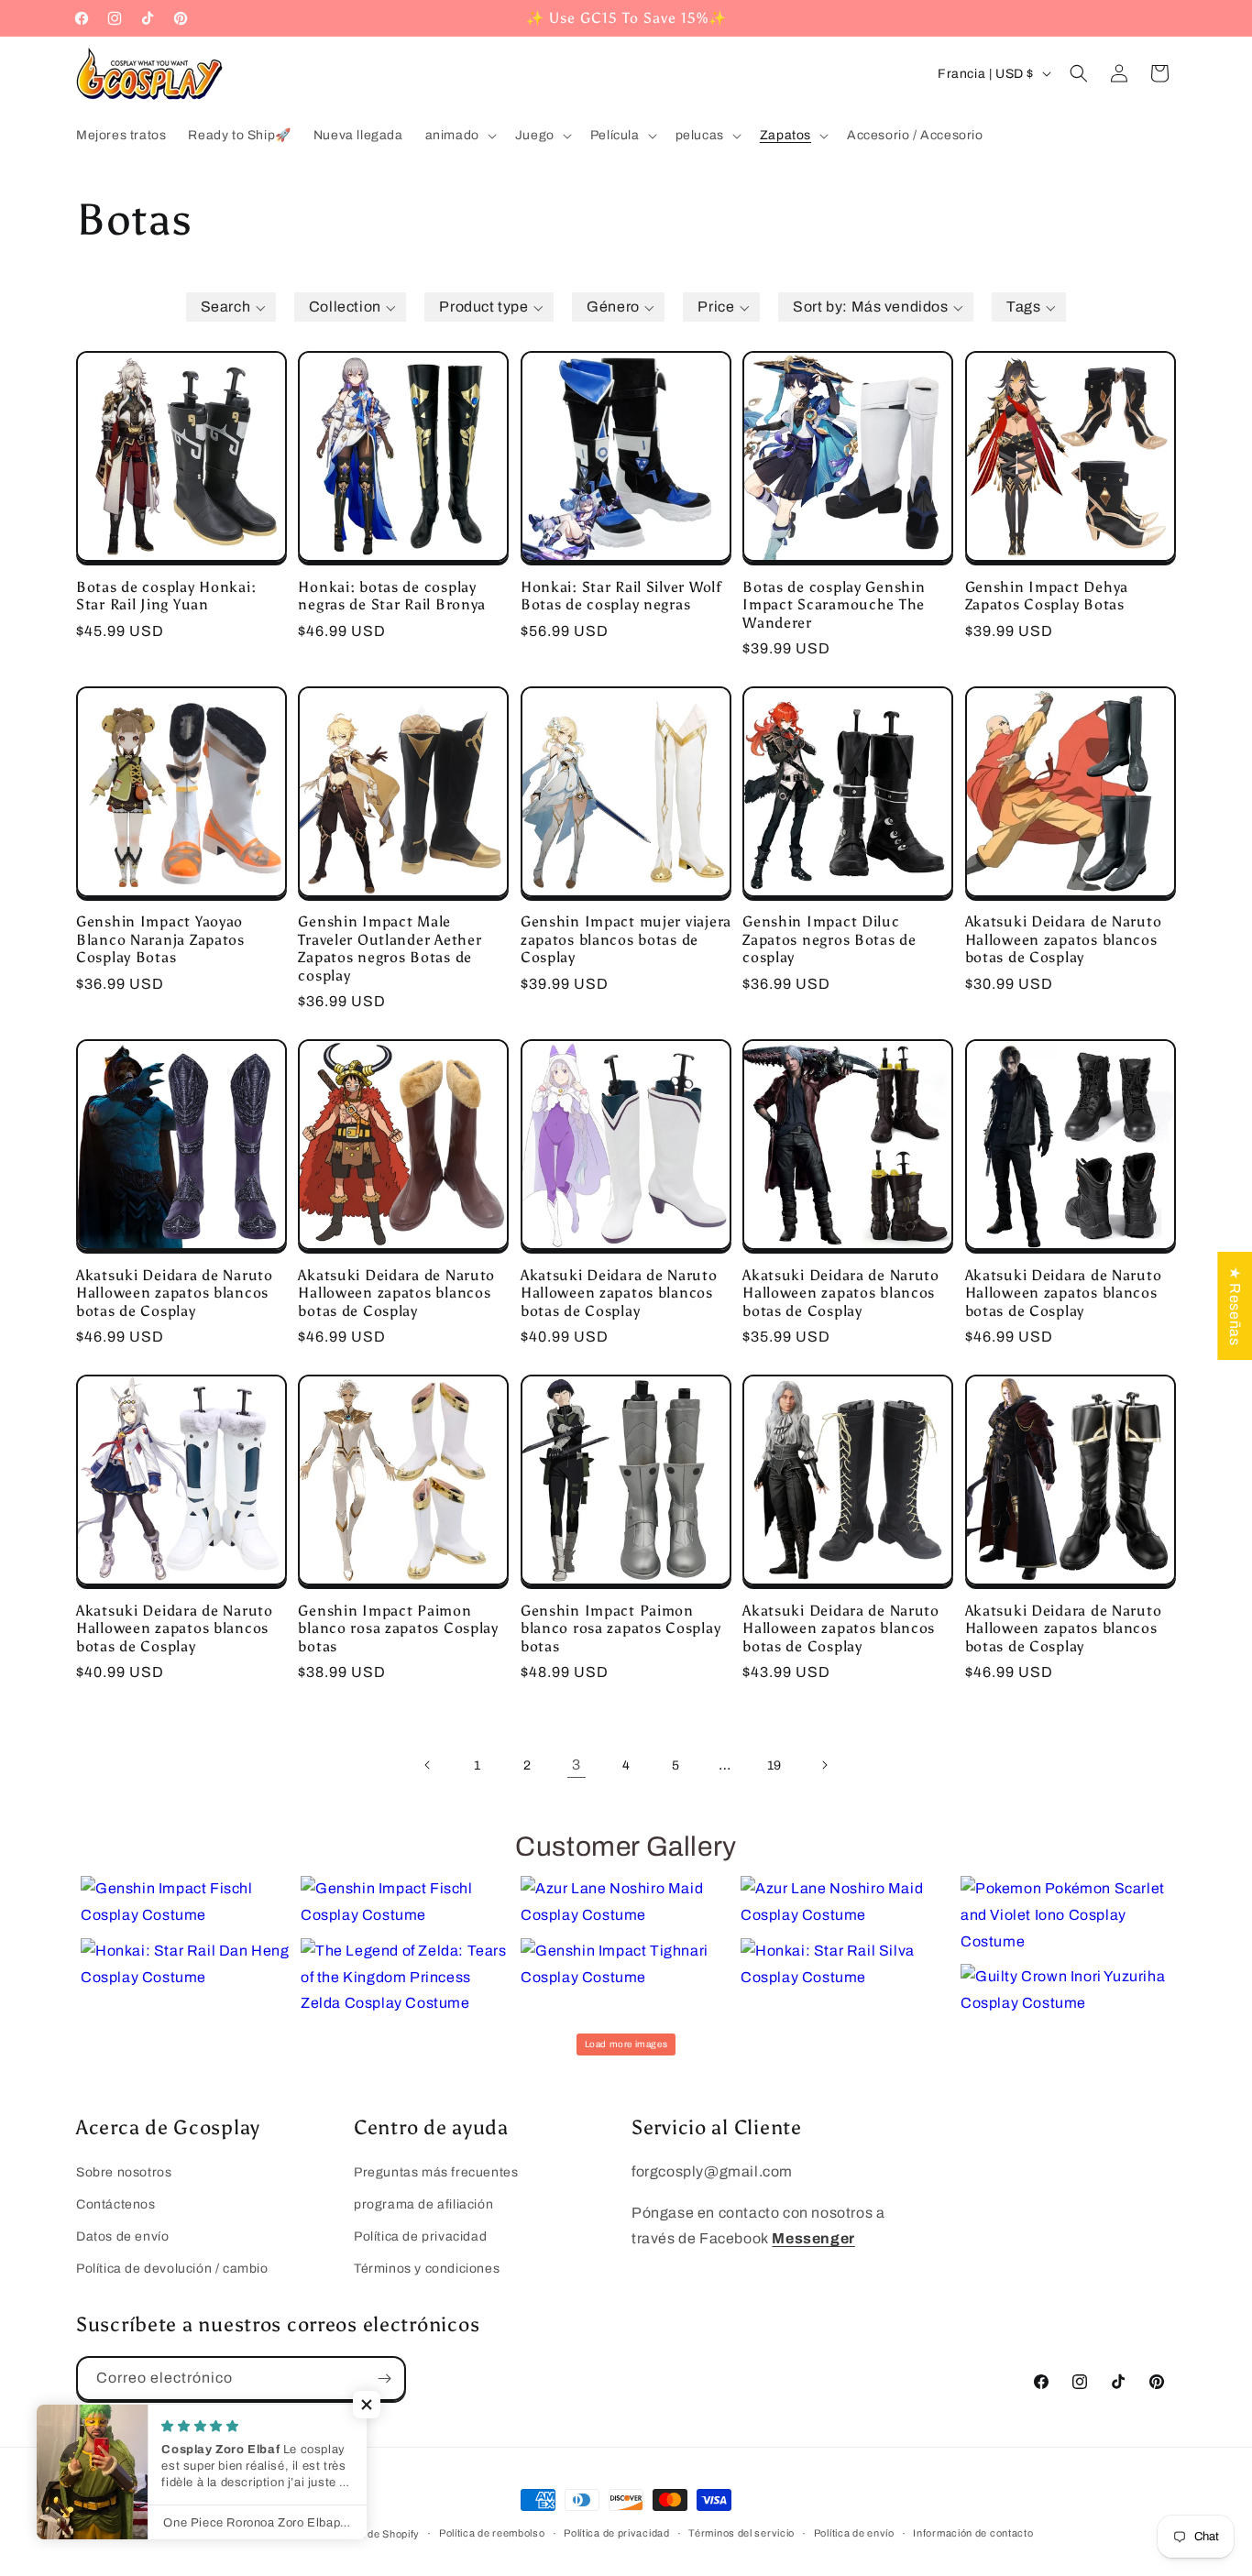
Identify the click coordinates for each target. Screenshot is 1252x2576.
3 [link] (577, 1765)
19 (774, 1765)
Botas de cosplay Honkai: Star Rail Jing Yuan (166, 596)
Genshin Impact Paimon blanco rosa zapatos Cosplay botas (398, 1628)
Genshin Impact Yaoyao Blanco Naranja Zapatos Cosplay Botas (160, 939)
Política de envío (854, 2533)
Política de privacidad (420, 2236)
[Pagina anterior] (428, 1765)
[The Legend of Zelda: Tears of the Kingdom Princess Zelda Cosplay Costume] (406, 1978)
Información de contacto (973, 2533)
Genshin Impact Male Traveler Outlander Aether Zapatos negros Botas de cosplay (390, 948)
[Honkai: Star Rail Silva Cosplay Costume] (846, 1965)
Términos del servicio (741, 2533)
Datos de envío (122, 2236)
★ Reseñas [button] (1235, 1305)
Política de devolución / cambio (172, 2269)
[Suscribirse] (384, 2379)
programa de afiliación (423, 2204)
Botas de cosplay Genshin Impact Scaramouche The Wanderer (834, 605)
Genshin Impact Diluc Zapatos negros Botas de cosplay (829, 939)
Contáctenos (116, 2204)
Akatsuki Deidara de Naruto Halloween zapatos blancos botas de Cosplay (1064, 939)
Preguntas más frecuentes (436, 2172)
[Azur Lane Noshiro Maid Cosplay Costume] (626, 1902)
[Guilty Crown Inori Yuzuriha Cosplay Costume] (1066, 1990)
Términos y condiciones (427, 2269)
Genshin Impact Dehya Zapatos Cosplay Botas (1047, 596)
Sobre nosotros (124, 2172)
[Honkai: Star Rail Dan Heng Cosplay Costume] (186, 1965)
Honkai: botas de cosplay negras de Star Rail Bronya (392, 596)
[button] (459, 136)
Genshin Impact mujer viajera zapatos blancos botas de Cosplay (626, 939)
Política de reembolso (492, 2533)
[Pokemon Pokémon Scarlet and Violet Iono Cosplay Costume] (1066, 1915)
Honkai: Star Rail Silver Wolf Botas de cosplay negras (621, 596)
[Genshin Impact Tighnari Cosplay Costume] (626, 1965)
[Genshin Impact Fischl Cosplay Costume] (186, 1902)
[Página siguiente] (824, 1765)
